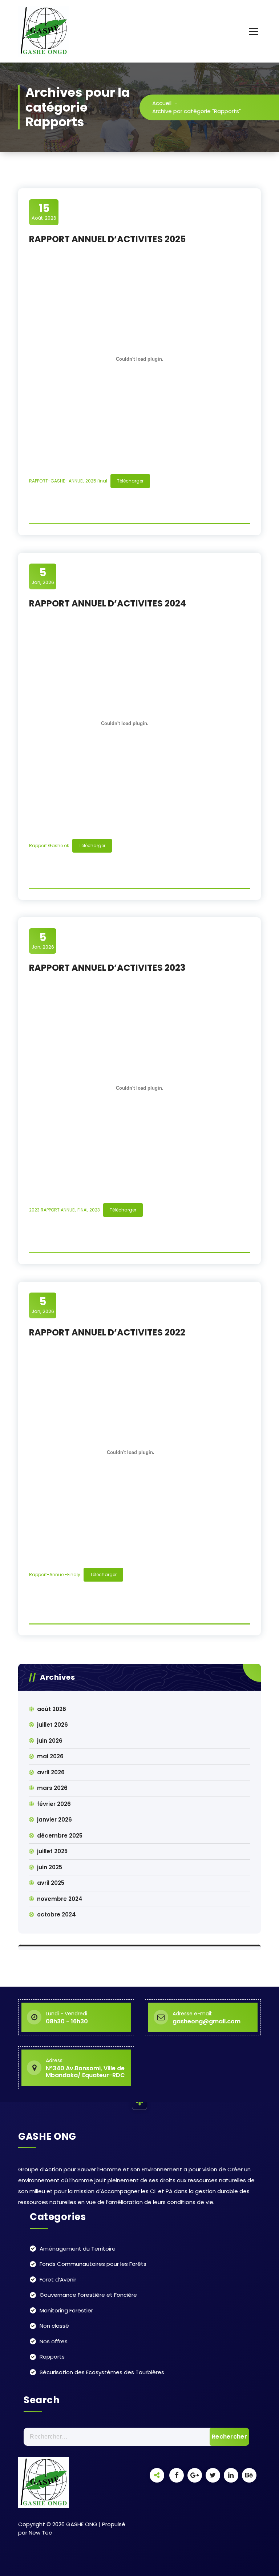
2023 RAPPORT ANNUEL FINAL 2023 (64, 1210)
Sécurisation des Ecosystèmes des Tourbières (102, 2372)
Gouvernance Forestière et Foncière (88, 2295)
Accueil (162, 103)
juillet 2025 (52, 1851)
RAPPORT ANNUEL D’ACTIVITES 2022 (107, 1332)
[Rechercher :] (136, 2437)
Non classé (54, 2326)
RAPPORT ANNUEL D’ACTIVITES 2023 (107, 968)
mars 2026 (52, 1788)
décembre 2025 (60, 1836)
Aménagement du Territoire (78, 2249)
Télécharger (130, 481)
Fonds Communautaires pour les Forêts (93, 2264)
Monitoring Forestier (66, 2310)
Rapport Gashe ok (49, 846)
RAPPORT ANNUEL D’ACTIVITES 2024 (108, 603)
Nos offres (54, 2341)
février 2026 (54, 1804)
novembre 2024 (60, 1899)
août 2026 (52, 1709)
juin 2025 (50, 1867)
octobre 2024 (56, 1914)
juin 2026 (50, 1741)
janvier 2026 (54, 1820)
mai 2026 (50, 1756)
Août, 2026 (44, 212)
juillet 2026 (52, 1725)
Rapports (52, 2357)
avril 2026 (51, 1772)
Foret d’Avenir (58, 2279)
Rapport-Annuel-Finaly (55, 1575)
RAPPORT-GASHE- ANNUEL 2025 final (68, 481)
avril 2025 (51, 1883)
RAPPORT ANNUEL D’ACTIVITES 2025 (107, 239)
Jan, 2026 (43, 576)
